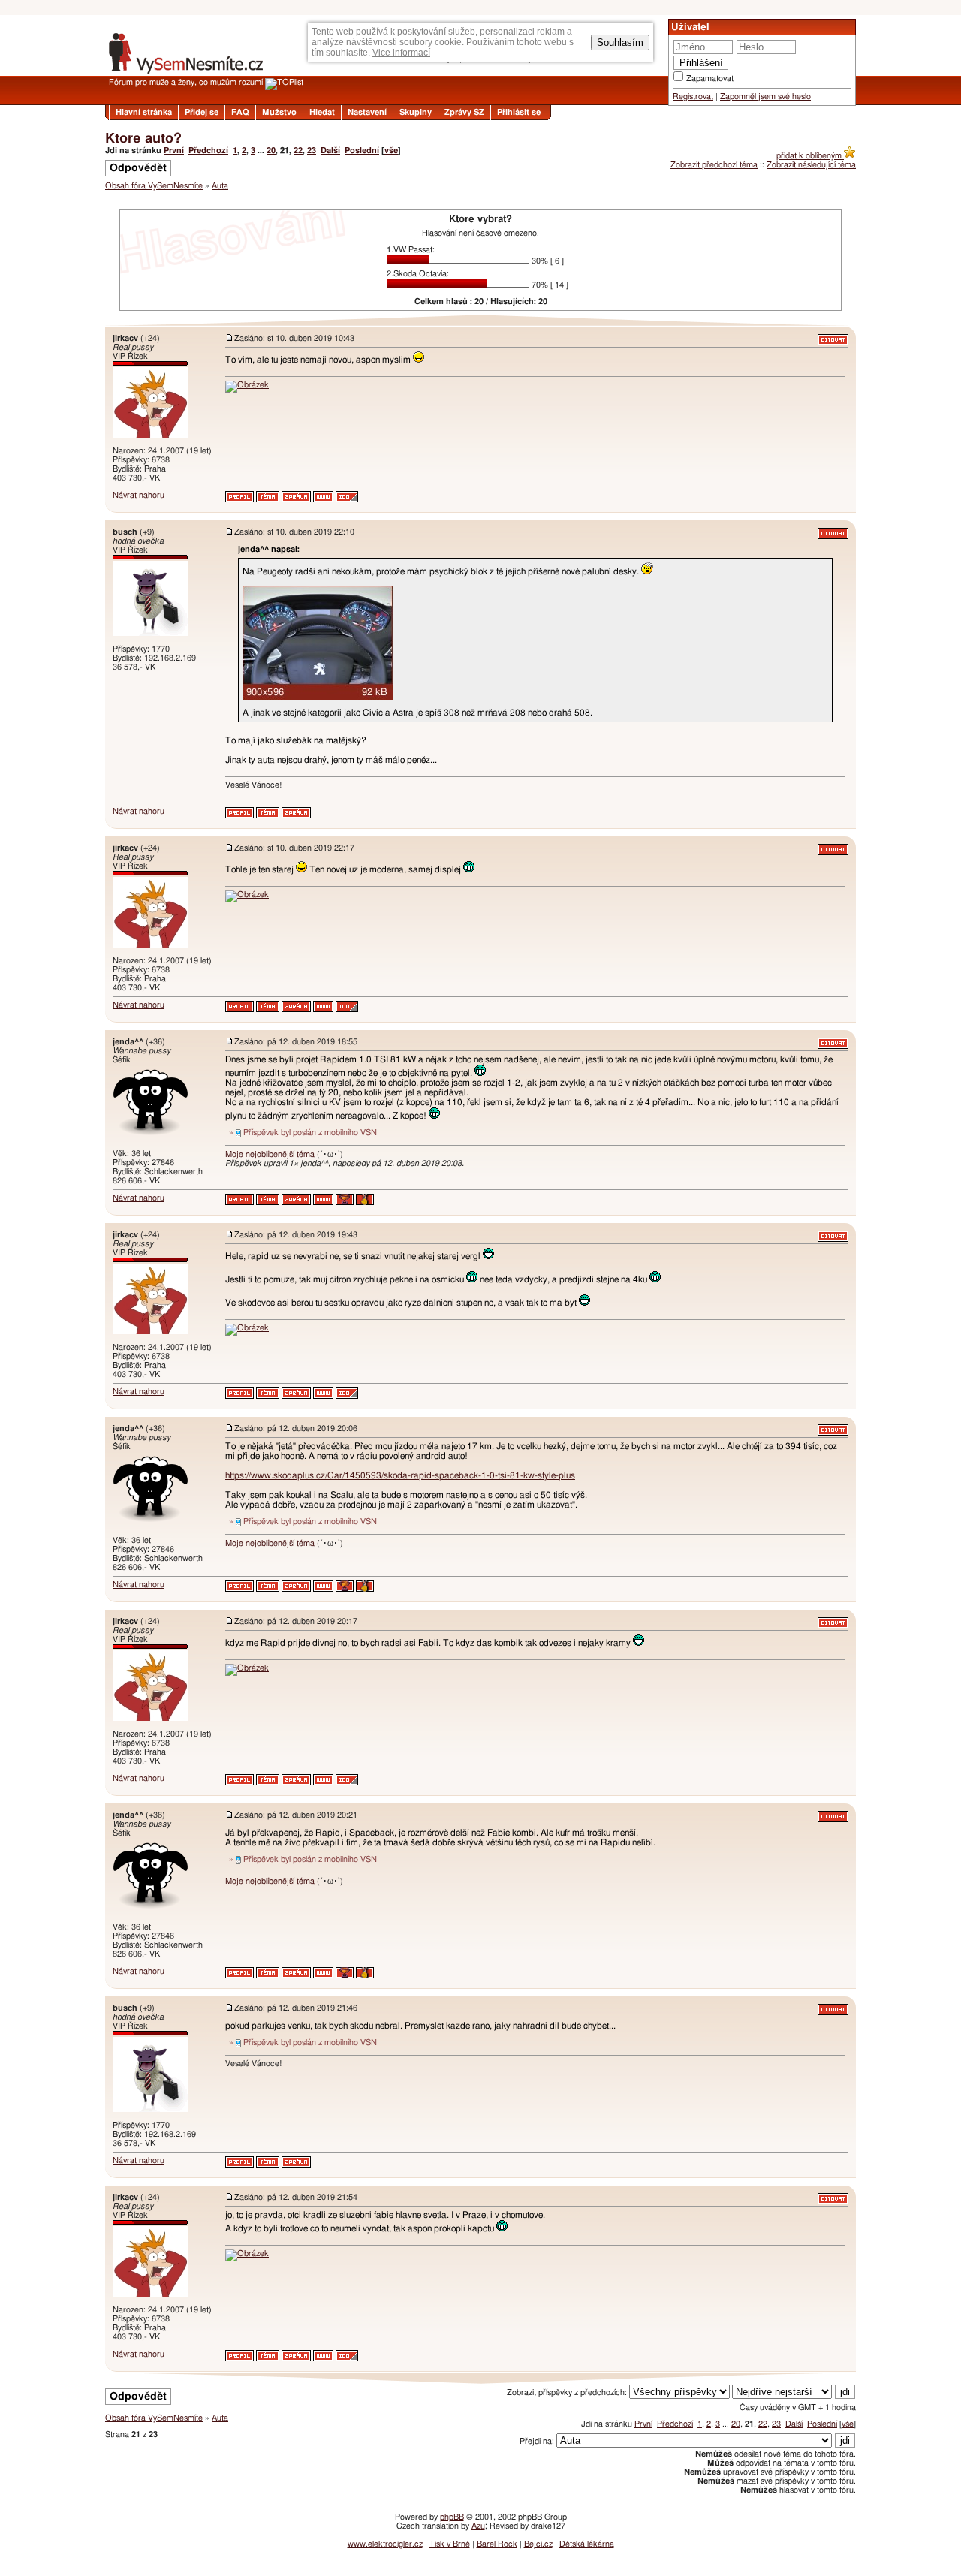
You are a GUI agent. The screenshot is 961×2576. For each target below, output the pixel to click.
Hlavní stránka (144, 112)
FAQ (240, 112)
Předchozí (208, 151)
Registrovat (693, 96)
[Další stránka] (480, 2378)
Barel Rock (497, 2544)
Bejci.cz (538, 2544)
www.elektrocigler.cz (385, 2544)
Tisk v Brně (450, 2544)
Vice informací (401, 53)
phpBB (452, 2517)
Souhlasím (620, 42)
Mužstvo (279, 112)
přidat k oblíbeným (810, 156)
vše (391, 151)
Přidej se (202, 112)
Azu (478, 2526)
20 (271, 151)
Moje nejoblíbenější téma (270, 1154)
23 (312, 151)
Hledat (322, 112)
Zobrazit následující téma (811, 165)
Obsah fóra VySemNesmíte (154, 186)
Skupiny (416, 112)
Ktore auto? (143, 139)
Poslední (362, 151)
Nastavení (367, 112)
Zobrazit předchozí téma (714, 165)
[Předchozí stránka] (480, 320)
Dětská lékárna (587, 2544)
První (174, 151)
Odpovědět (138, 168)
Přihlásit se (519, 112)
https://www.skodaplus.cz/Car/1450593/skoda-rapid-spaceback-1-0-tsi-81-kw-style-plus (400, 1475)
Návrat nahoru (139, 495)
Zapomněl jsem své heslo (765, 96)
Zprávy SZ (464, 112)
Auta (220, 186)
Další (330, 151)
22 (298, 151)
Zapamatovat (710, 78)
